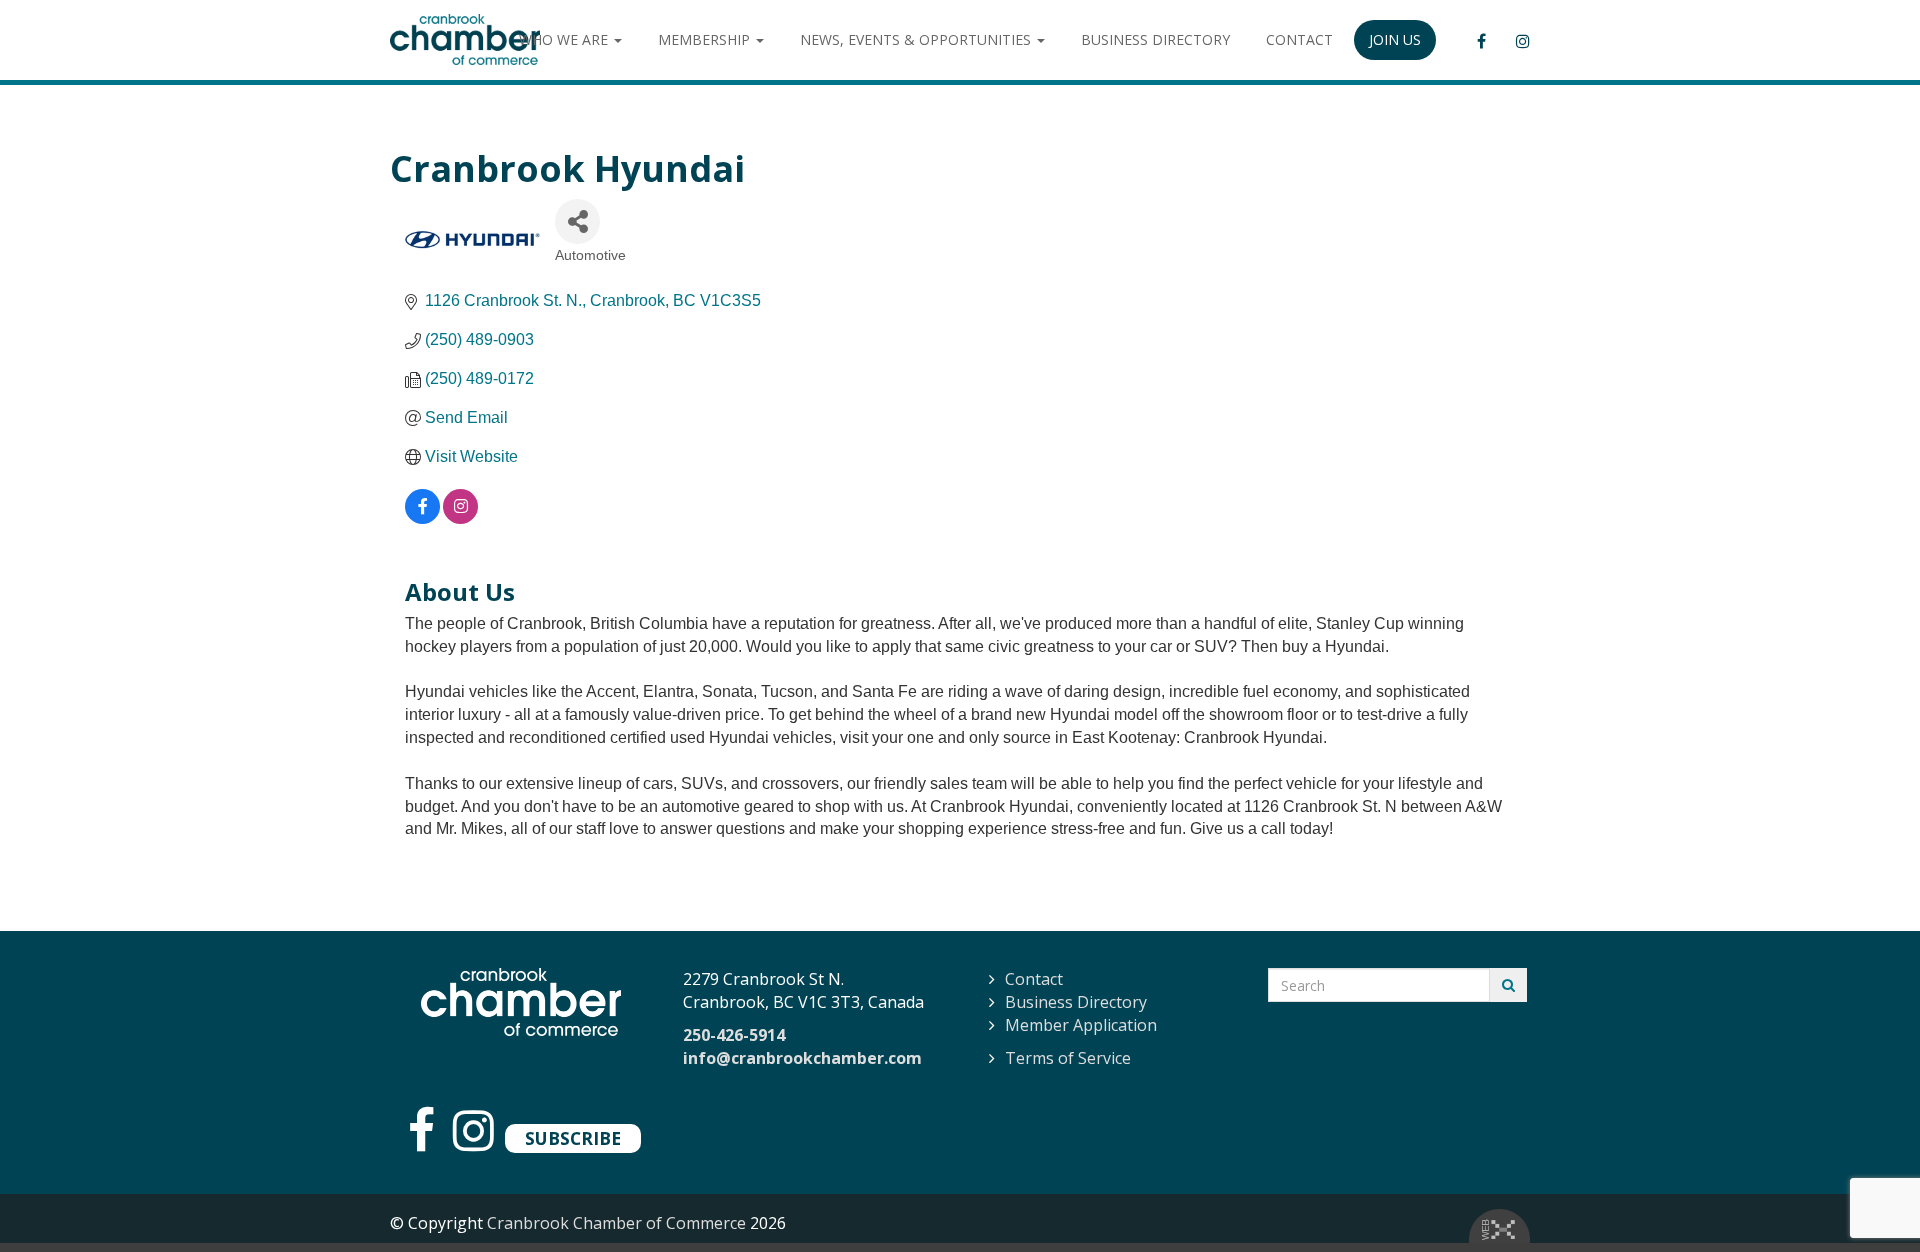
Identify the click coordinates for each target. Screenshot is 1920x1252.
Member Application (1081, 1025)
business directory (1155, 39)
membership (706, 39)
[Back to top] (1864, 1196)
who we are (565, 39)
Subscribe (573, 1138)
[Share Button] (577, 221)
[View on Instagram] (460, 518)
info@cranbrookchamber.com (802, 1058)
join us (1395, 39)
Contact (1034, 979)
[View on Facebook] (422, 518)
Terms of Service (1068, 1058)
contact (1299, 39)
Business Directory (1076, 1002)
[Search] (1508, 985)
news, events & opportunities (917, 39)
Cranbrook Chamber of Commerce (616, 1223)
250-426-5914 (734, 1035)
